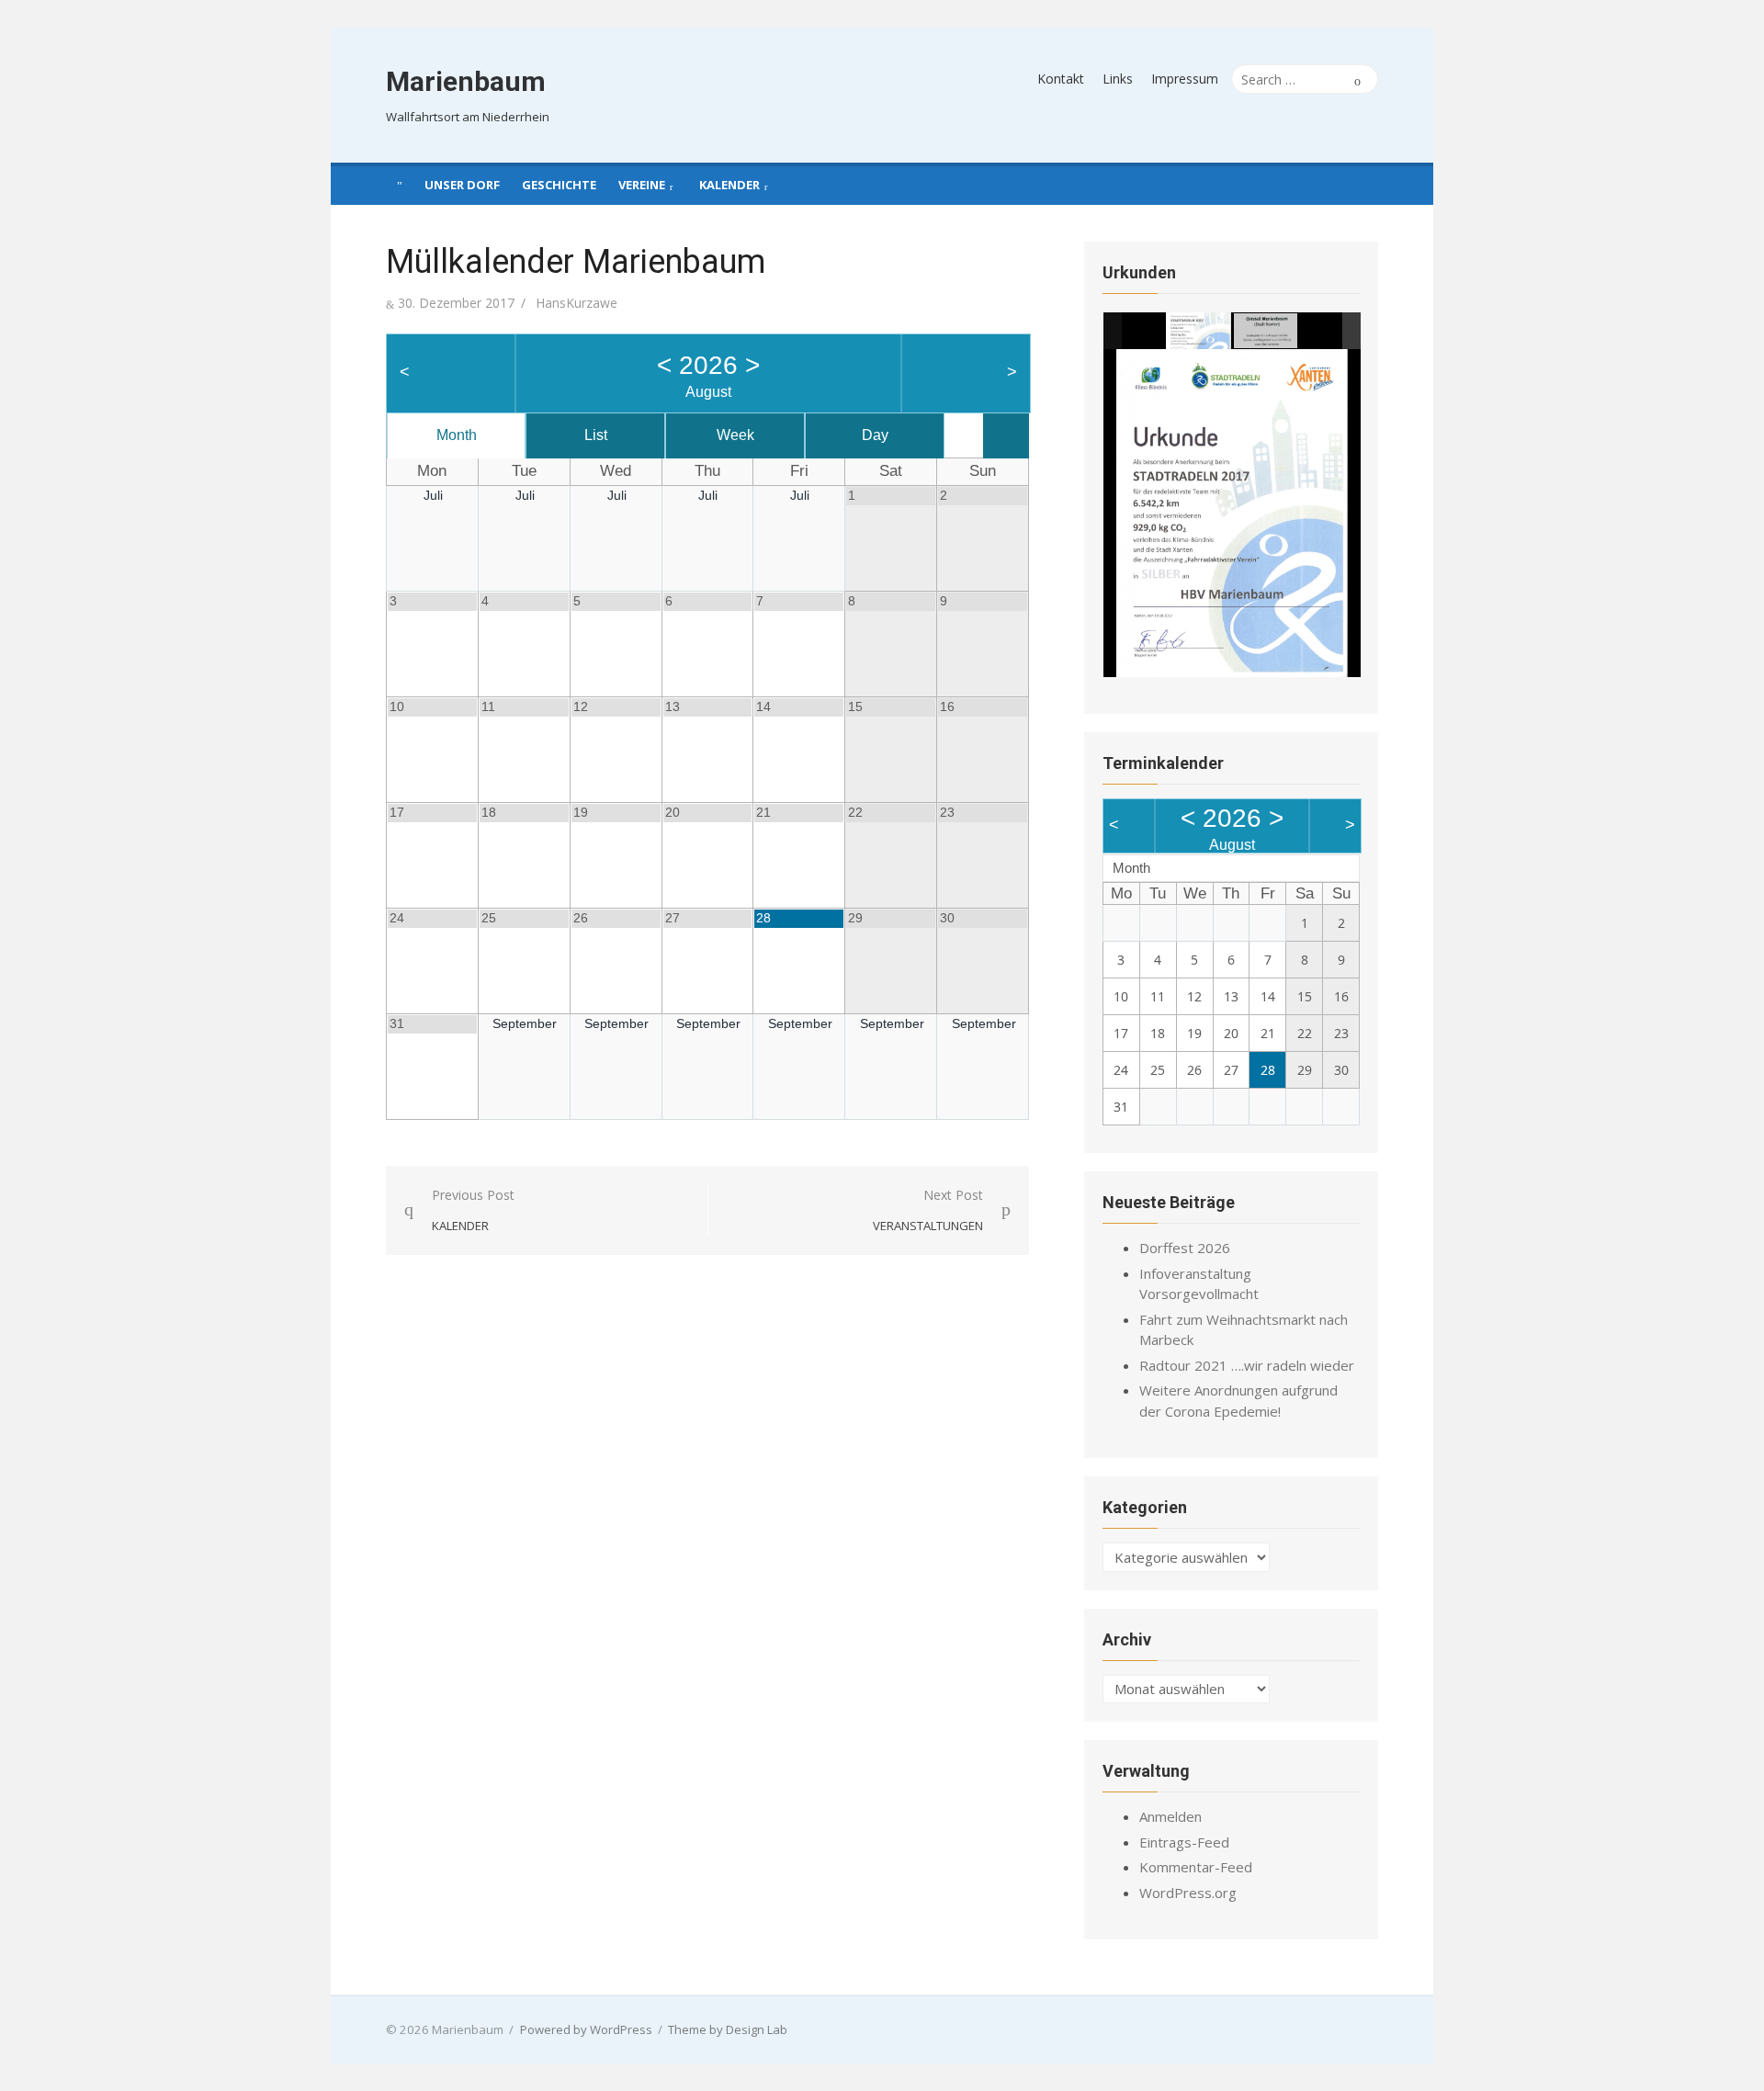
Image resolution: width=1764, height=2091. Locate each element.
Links (1118, 79)
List (596, 435)
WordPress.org (1188, 1893)
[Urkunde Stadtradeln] (1199, 331)
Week (735, 435)
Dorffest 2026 (1185, 1248)
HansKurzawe (577, 303)
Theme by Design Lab (728, 2029)
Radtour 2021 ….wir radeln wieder (1247, 1365)
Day (875, 435)
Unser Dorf (462, 185)
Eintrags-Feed (1184, 1842)
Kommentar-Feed (1196, 1867)
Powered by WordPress (586, 2029)
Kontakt (1061, 79)
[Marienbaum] (400, 184)
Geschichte (559, 185)
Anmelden (1170, 1816)
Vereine (642, 185)
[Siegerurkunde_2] (1266, 332)
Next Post (928, 1210)
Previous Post (473, 1210)
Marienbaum (466, 81)
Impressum (1185, 79)
